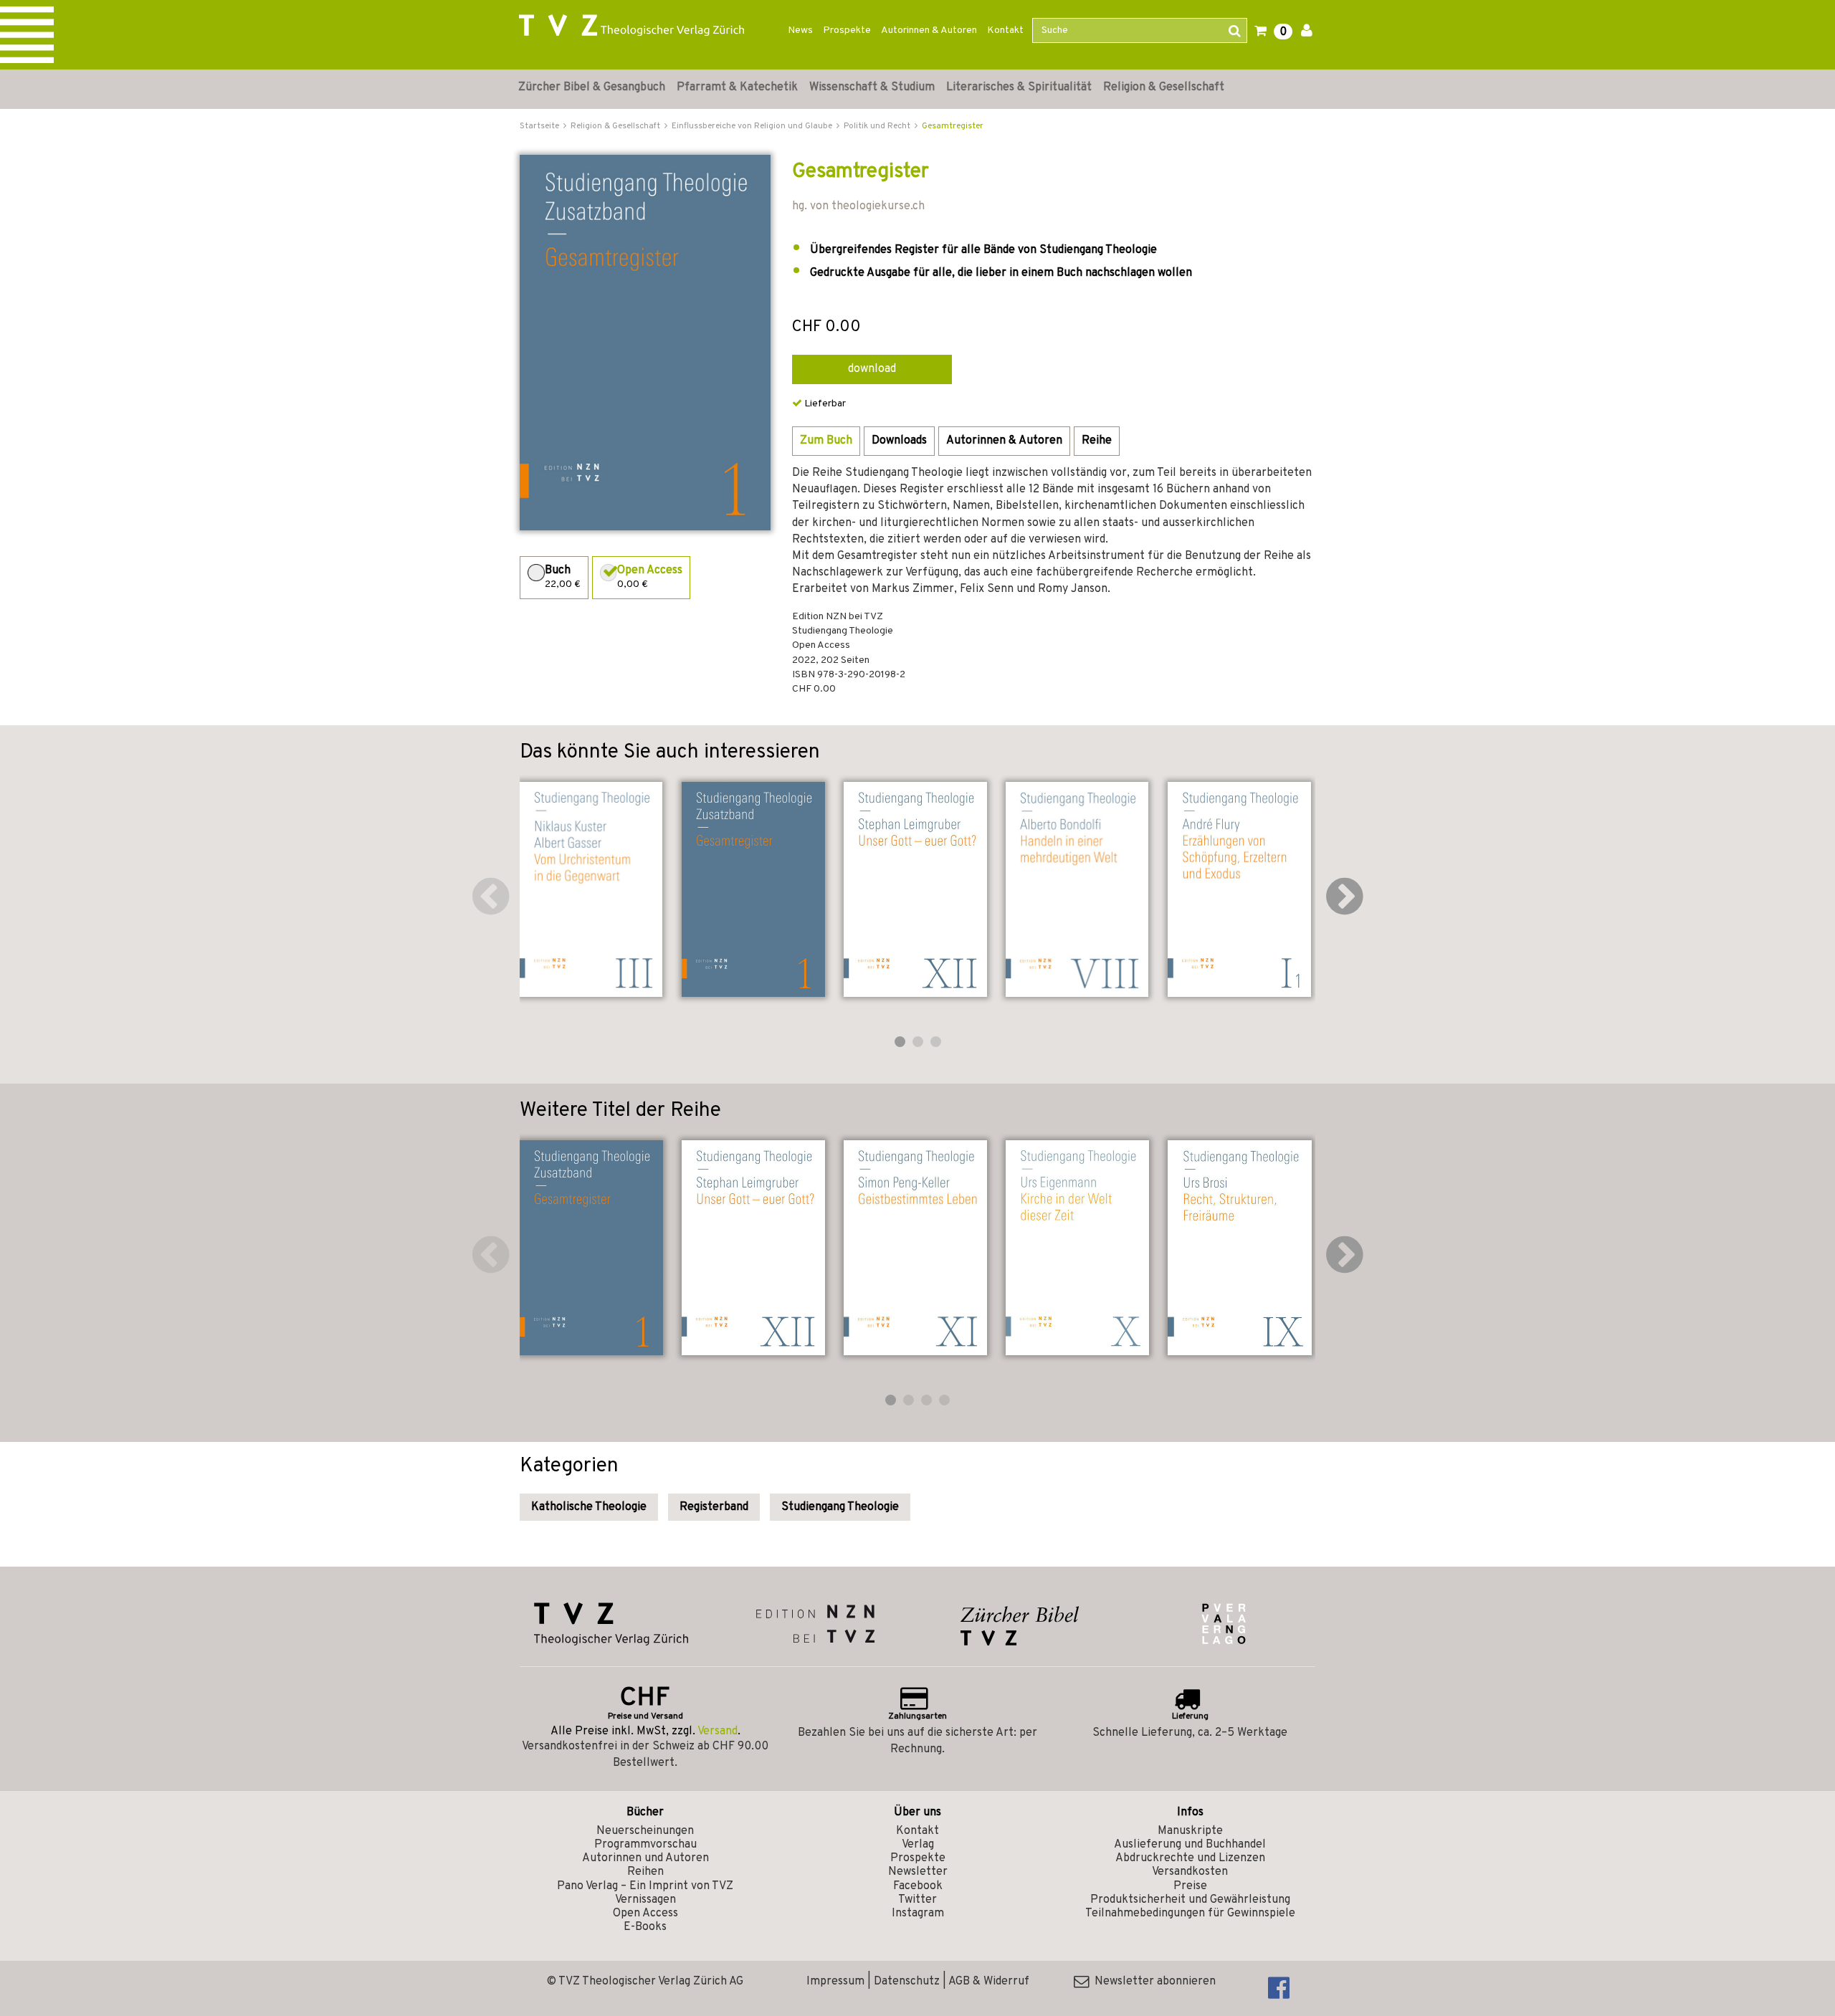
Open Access (645, 1914)
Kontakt (1005, 30)
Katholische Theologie (589, 1507)
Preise (1190, 1886)
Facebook (918, 1886)
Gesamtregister (953, 126)
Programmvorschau (645, 1845)
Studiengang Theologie (840, 1507)
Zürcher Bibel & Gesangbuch (592, 87)
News (800, 30)
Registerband (714, 1507)
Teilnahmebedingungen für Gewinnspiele (1190, 1914)
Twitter (917, 1900)
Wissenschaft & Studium (872, 87)
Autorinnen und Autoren (645, 1858)
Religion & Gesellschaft (1164, 87)
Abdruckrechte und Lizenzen (1190, 1858)
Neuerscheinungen (645, 1831)
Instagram (918, 1914)
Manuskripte (1190, 1831)
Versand (718, 1731)
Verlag (918, 1845)
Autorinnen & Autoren (929, 30)
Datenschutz (907, 1982)
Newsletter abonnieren (1152, 1982)
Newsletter (918, 1872)
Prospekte (847, 30)
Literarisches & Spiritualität (1019, 87)
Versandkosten (1190, 1872)
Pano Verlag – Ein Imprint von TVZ (645, 1886)
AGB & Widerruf (989, 1982)
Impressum (835, 1982)
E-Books (645, 1927)
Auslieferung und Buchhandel (1190, 1845)
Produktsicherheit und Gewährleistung (1190, 1900)
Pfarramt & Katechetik (737, 87)
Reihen (645, 1872)
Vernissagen (645, 1900)
